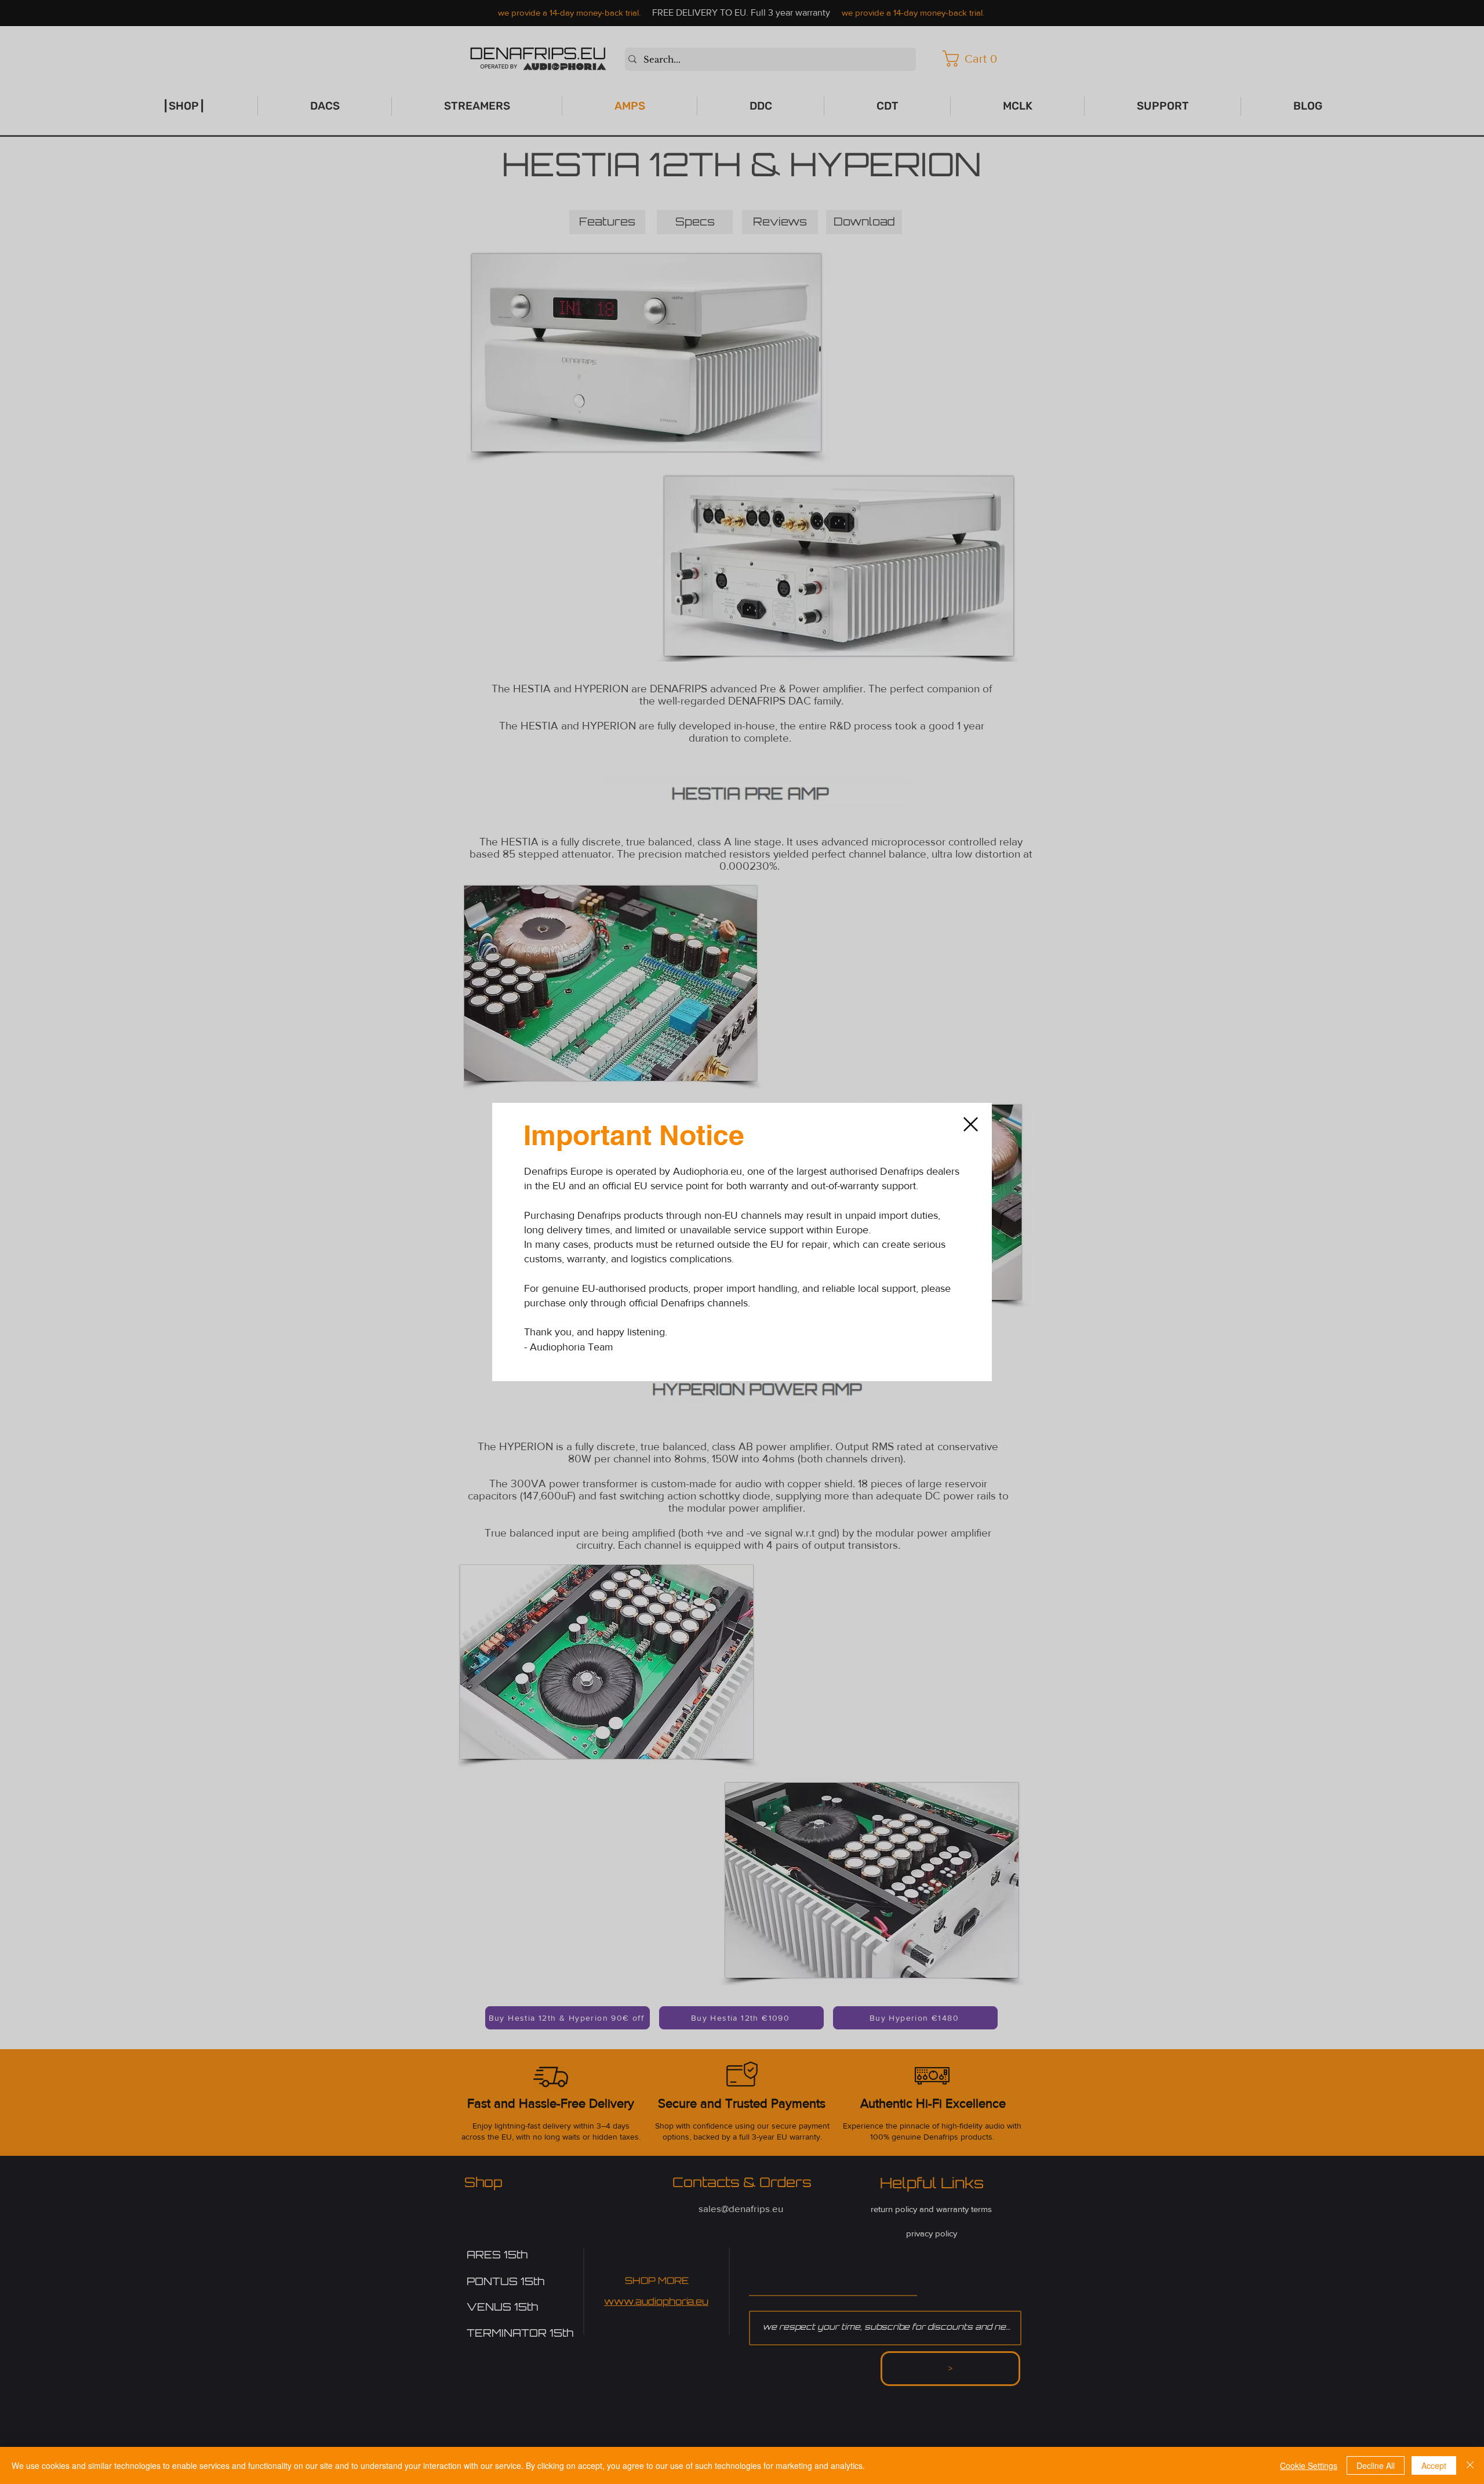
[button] (971, 1124)
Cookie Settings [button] (1309, 2465)
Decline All (1376, 2465)
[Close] (1470, 2465)
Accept (1434, 2465)
